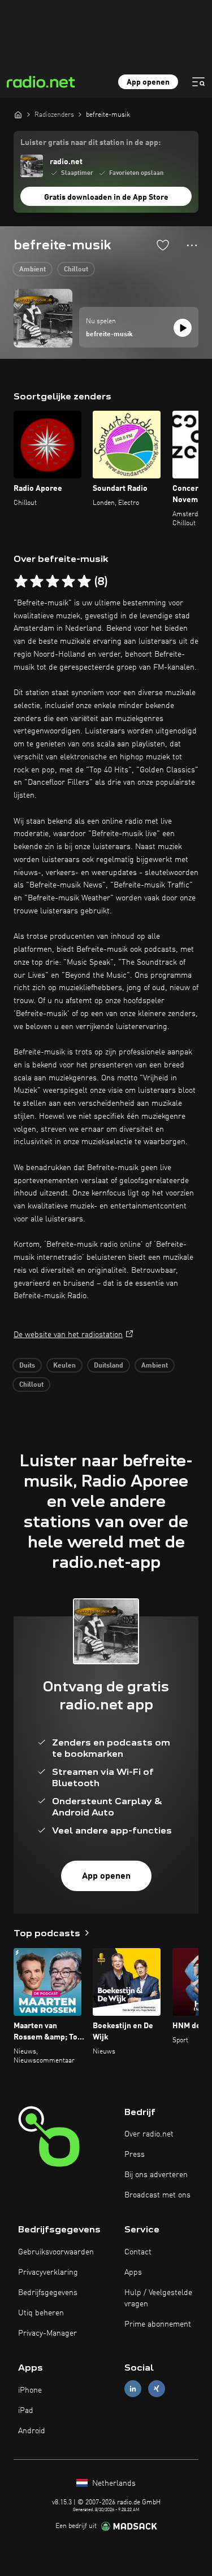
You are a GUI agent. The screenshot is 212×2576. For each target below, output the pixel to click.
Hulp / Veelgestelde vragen (158, 2298)
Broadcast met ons (157, 2195)
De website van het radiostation (68, 1335)
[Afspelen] (183, 328)
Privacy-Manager (47, 2333)
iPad (26, 2411)
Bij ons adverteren (156, 2175)
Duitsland (109, 1366)
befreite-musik (109, 335)
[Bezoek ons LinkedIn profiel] (133, 2389)
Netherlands (113, 2483)
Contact (138, 2252)
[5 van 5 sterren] (84, 582)
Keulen (64, 1366)
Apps (133, 2272)
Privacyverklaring (48, 2272)
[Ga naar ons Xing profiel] (157, 2389)
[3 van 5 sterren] (53, 582)
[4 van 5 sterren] (68, 582)
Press (135, 2155)
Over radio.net (149, 2134)
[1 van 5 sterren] (21, 582)
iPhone (30, 2390)
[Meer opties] (192, 245)
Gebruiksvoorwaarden (56, 2252)
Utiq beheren (41, 2313)
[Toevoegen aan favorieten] (163, 245)
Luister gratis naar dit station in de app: (90, 143)
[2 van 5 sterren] (37, 582)
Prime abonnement (158, 2324)
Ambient (33, 270)
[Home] (18, 115)
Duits (27, 1366)
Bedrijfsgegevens (48, 2293)
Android (32, 2431)
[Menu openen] (198, 82)
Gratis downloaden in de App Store (106, 197)
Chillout (76, 270)
